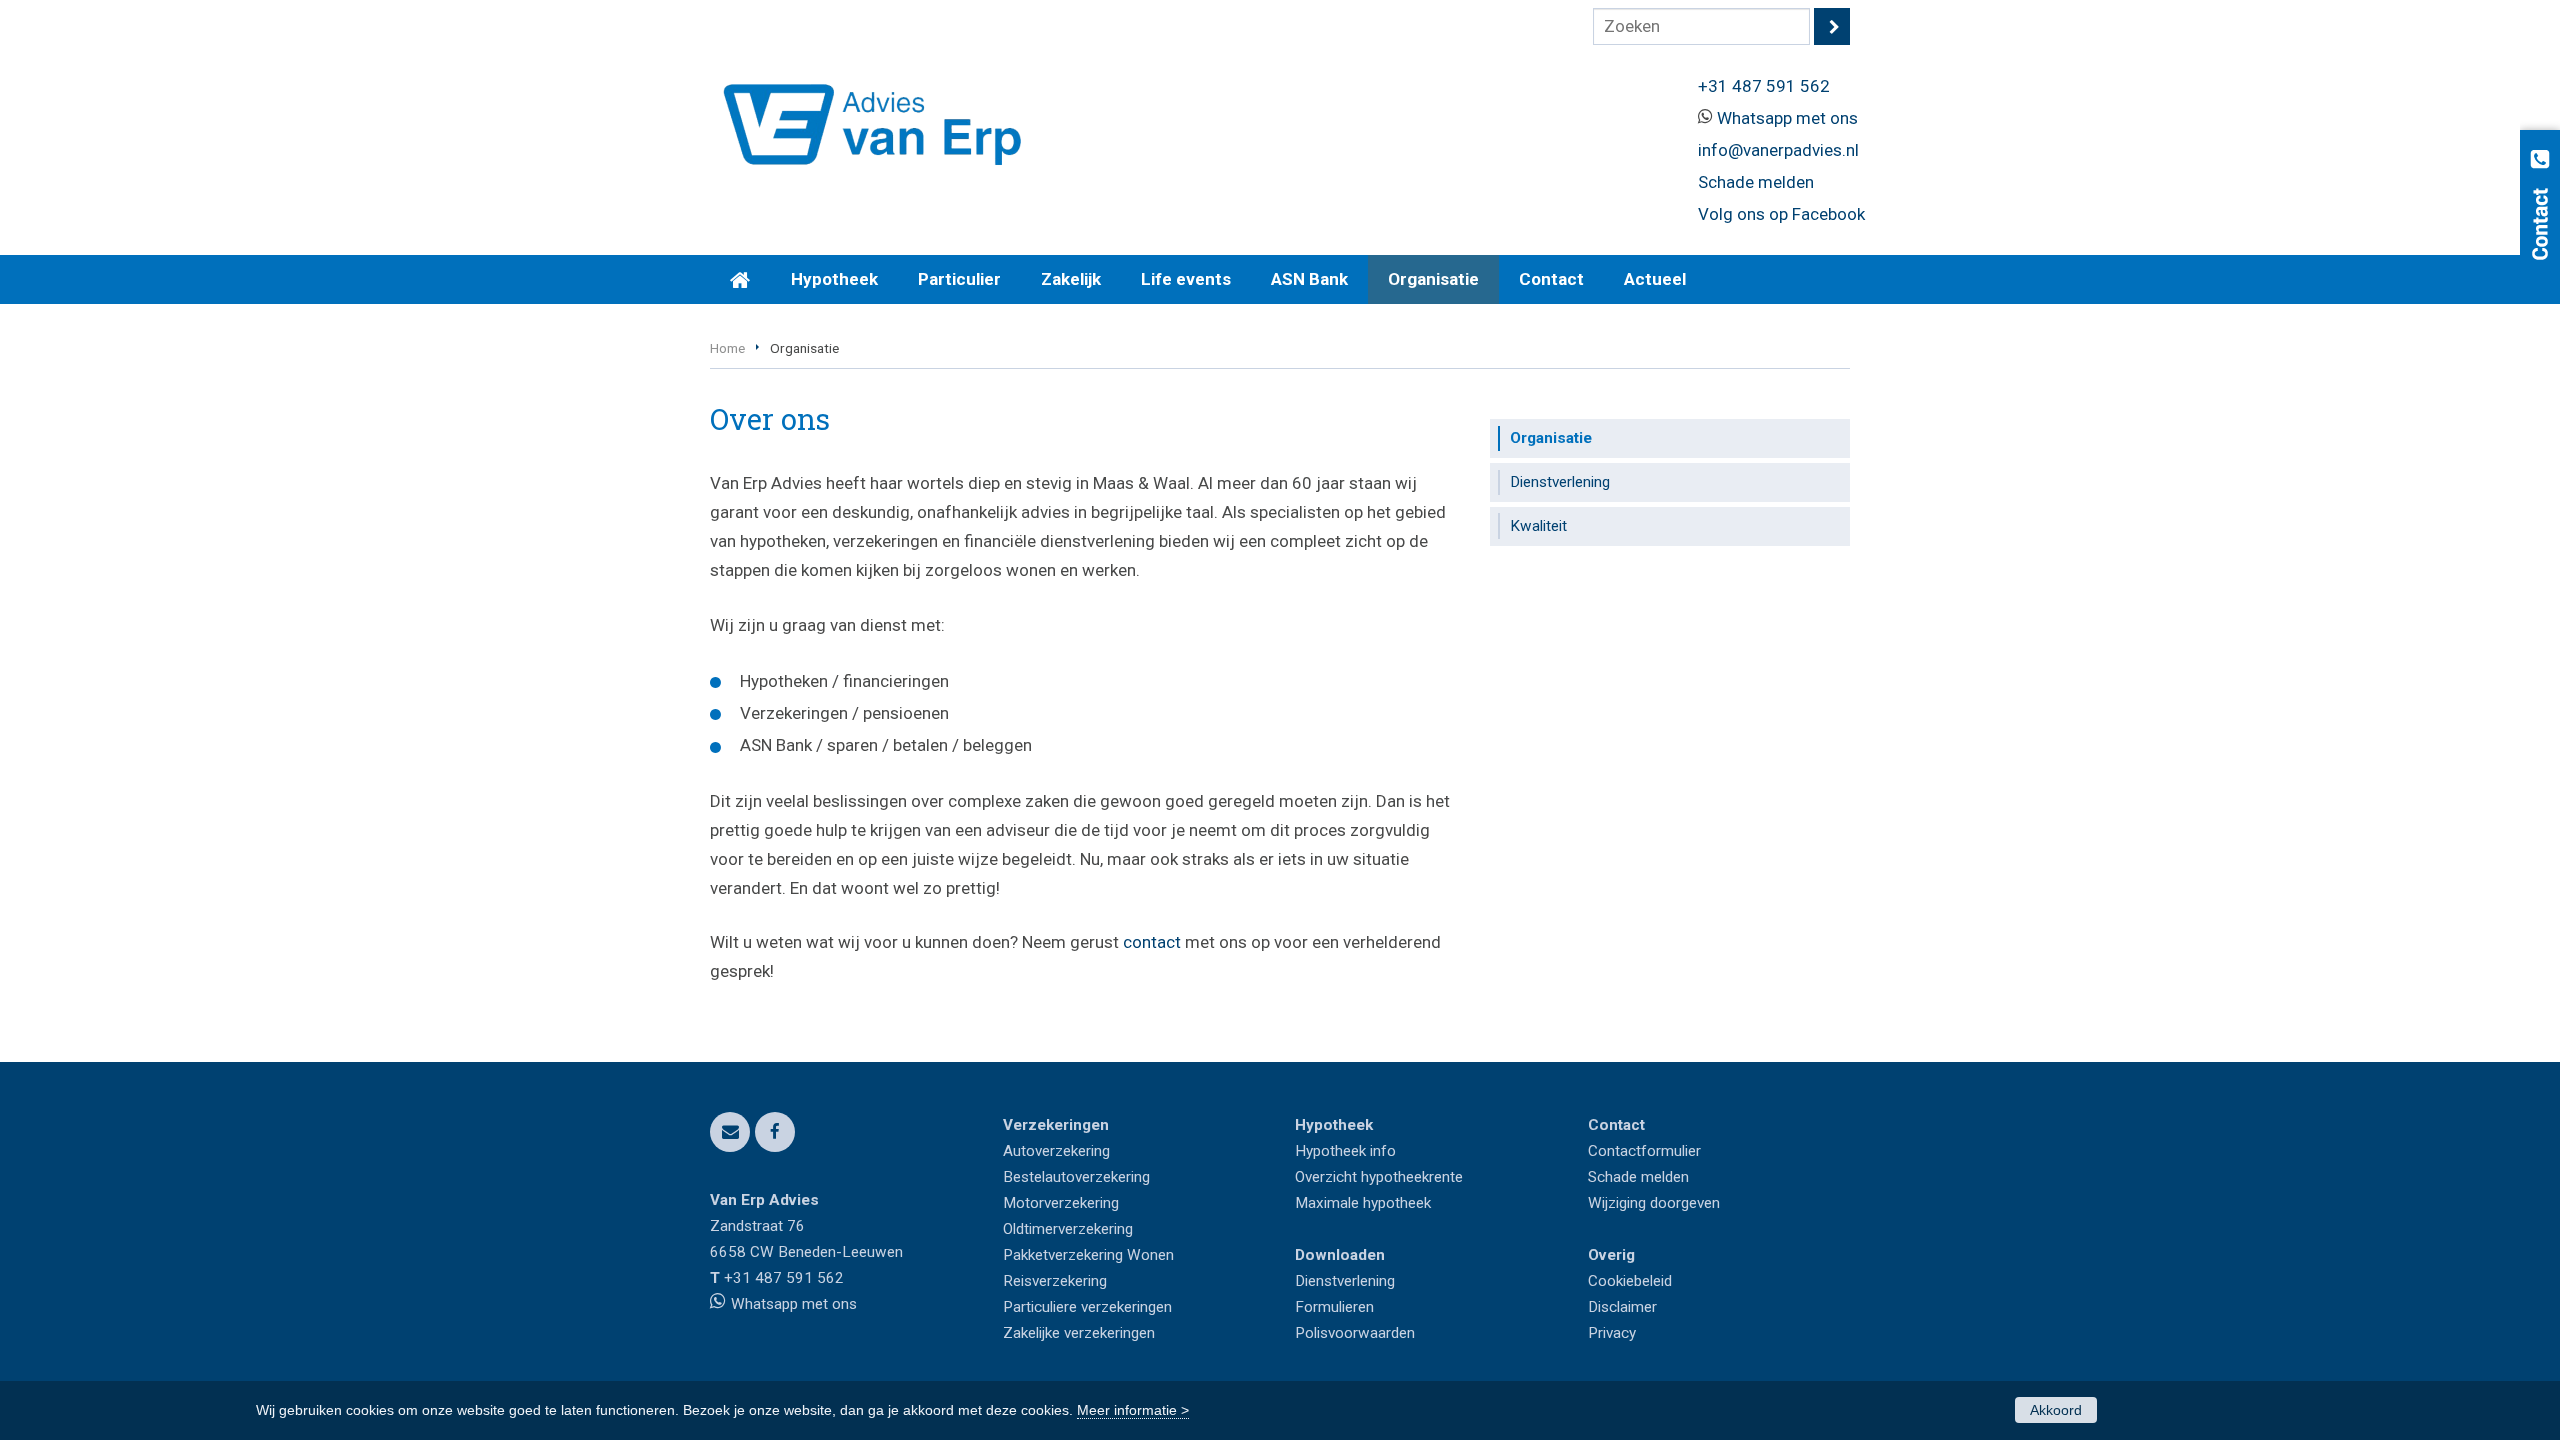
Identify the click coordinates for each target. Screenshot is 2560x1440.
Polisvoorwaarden (1355, 1333)
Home (727, 348)
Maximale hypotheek (1363, 1203)
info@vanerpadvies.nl (1778, 150)
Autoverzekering (1056, 1151)
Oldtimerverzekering (1068, 1229)
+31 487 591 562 (1764, 86)
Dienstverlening (1345, 1281)
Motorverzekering (1061, 1203)
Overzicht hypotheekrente (1379, 1177)
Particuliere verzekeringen (1087, 1307)
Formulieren (1334, 1307)
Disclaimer (1622, 1307)
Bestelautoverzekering (1076, 1177)
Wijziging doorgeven (1654, 1203)
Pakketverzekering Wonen (1088, 1255)
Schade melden (1756, 182)
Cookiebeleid (1630, 1281)
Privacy (1612, 1333)
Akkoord (2056, 1410)
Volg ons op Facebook (1781, 214)
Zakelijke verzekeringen (1079, 1333)
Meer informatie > (1133, 1410)
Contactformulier (1644, 1151)
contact (1152, 942)
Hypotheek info (1345, 1151)
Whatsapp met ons (1787, 118)
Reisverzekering (1055, 1281)
